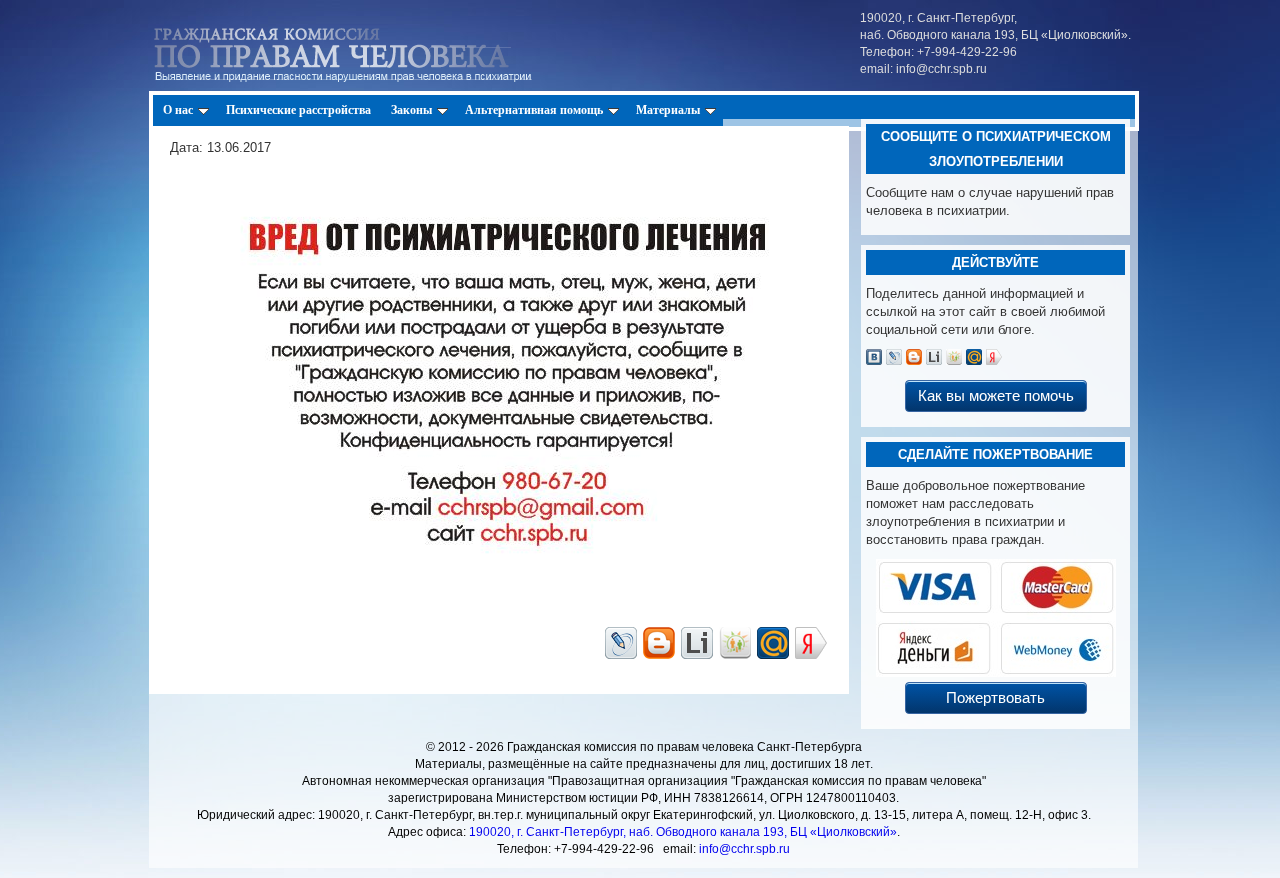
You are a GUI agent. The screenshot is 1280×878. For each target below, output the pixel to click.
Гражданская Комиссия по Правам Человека (366, 50)
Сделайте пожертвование (995, 454)
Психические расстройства (298, 110)
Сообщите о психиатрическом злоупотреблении (996, 149)
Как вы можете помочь (996, 395)
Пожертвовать (995, 697)
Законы (411, 110)
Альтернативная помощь (534, 110)
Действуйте (995, 262)
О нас (178, 110)
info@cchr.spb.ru (744, 849)
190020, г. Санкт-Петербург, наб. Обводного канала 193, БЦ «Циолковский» (683, 832)
